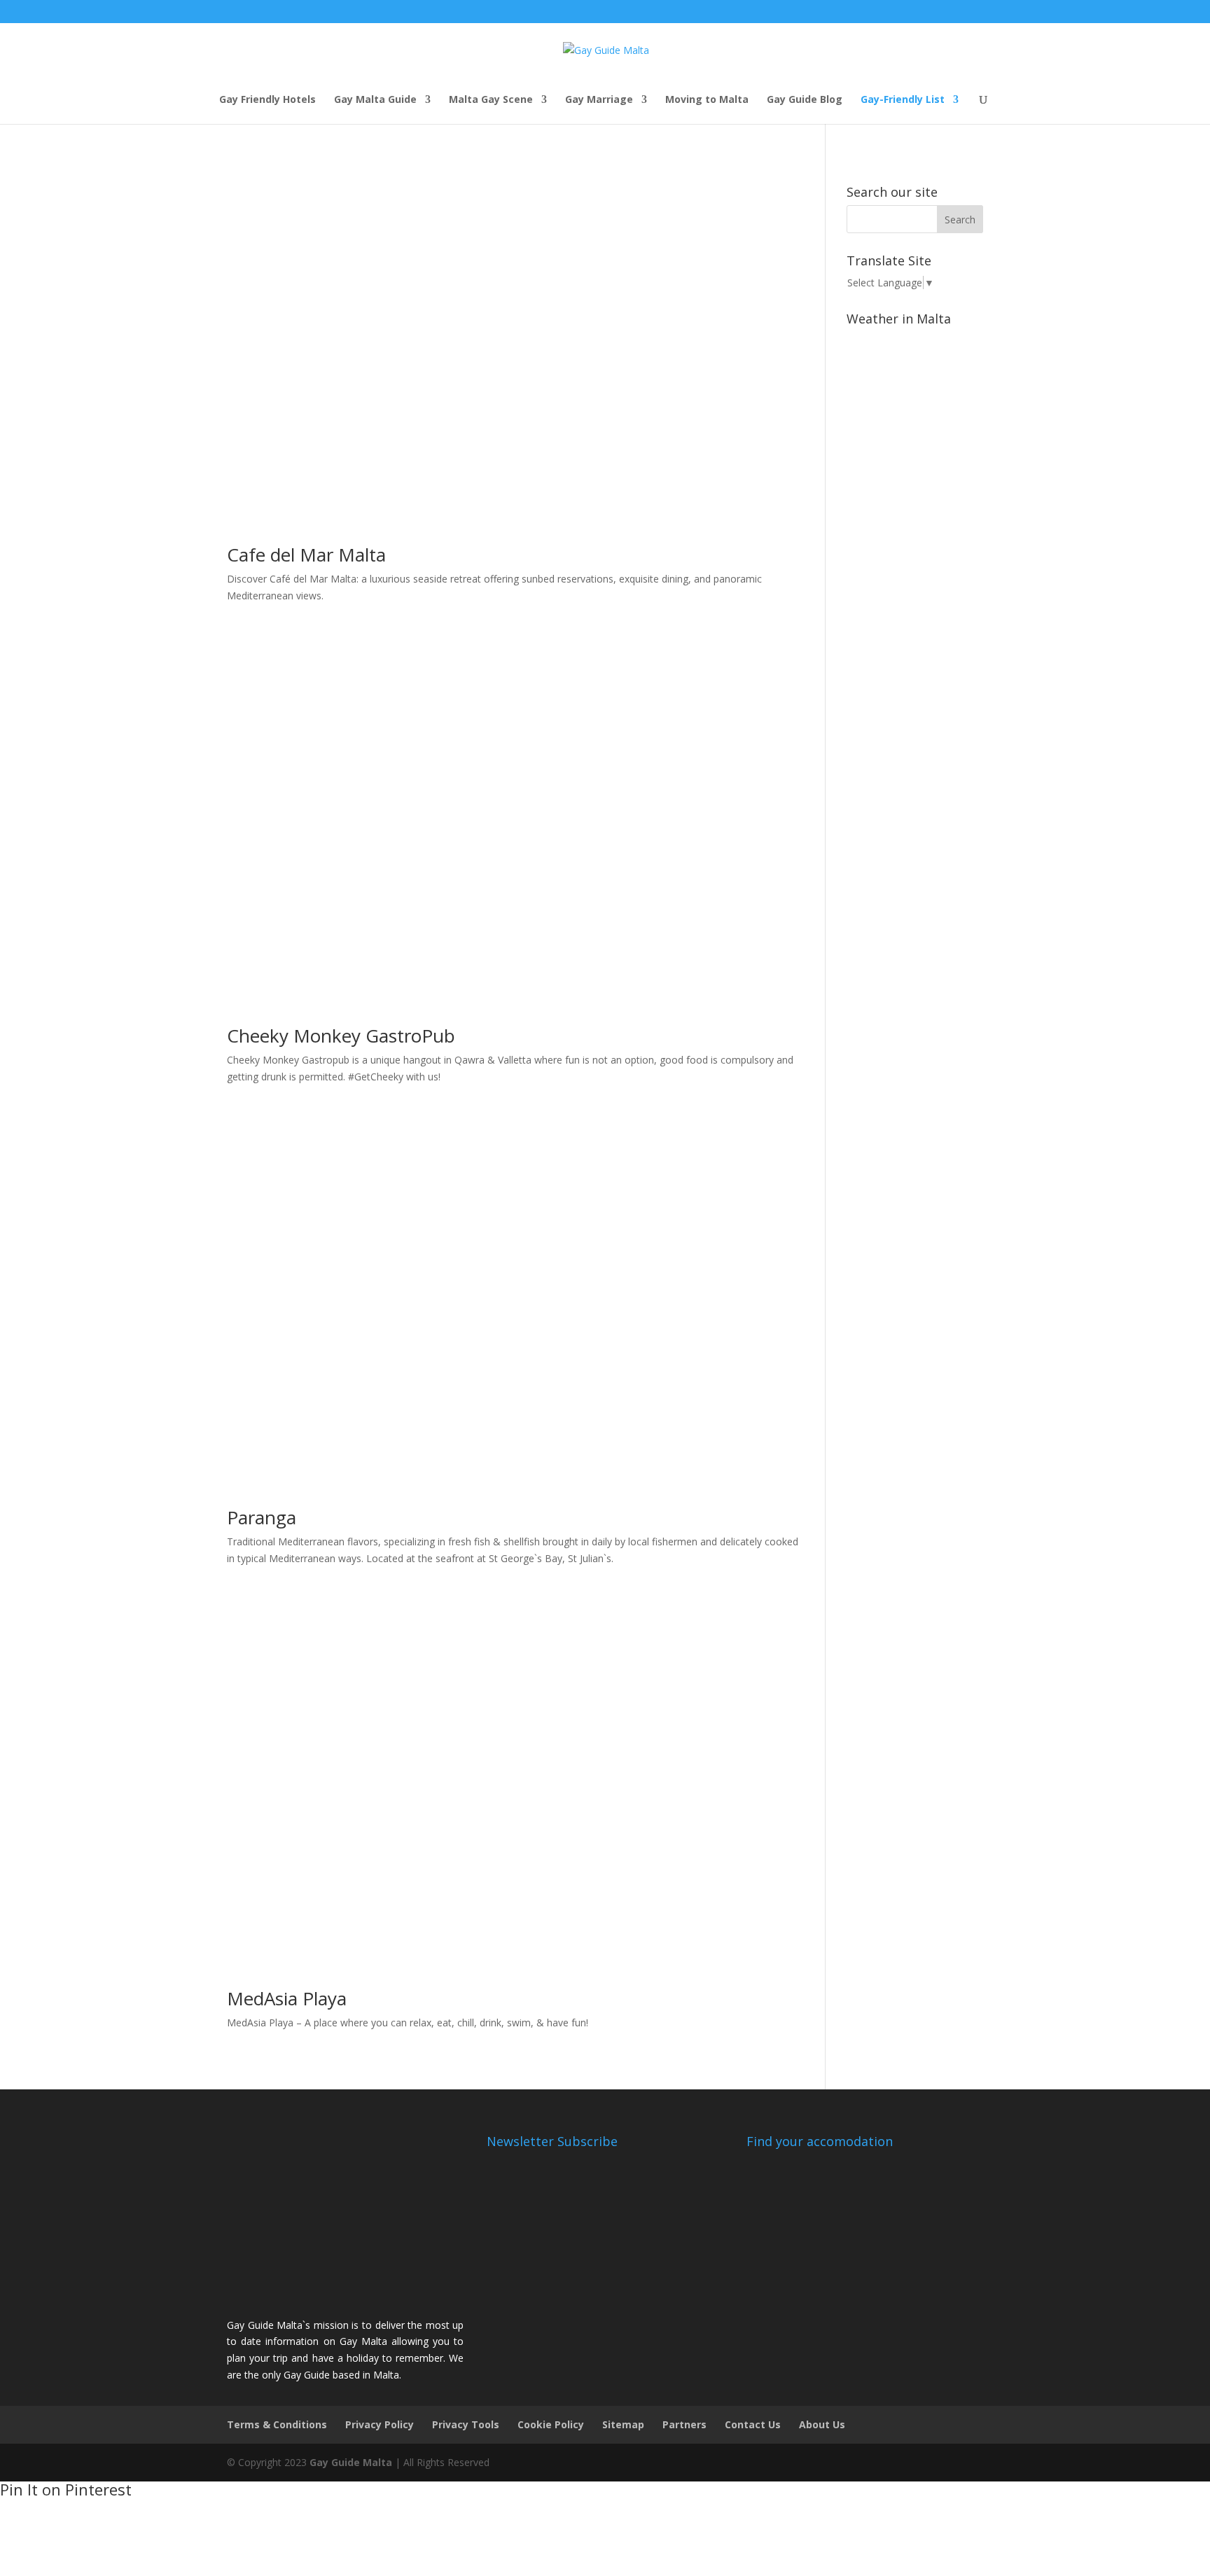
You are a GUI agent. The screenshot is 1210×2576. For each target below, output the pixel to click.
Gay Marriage (599, 100)
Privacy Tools (466, 2424)
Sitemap (623, 2424)
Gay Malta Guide (375, 100)
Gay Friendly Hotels (267, 100)
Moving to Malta (707, 100)
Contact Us (753, 2424)
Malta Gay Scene (491, 100)
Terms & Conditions (277, 2424)
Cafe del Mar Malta (306, 555)
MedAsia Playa (287, 1998)
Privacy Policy (380, 2424)
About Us (822, 2424)
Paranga (262, 1517)
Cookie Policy (551, 2424)
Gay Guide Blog (805, 100)
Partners (684, 2424)
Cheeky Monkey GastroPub (341, 1036)
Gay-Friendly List (903, 100)
